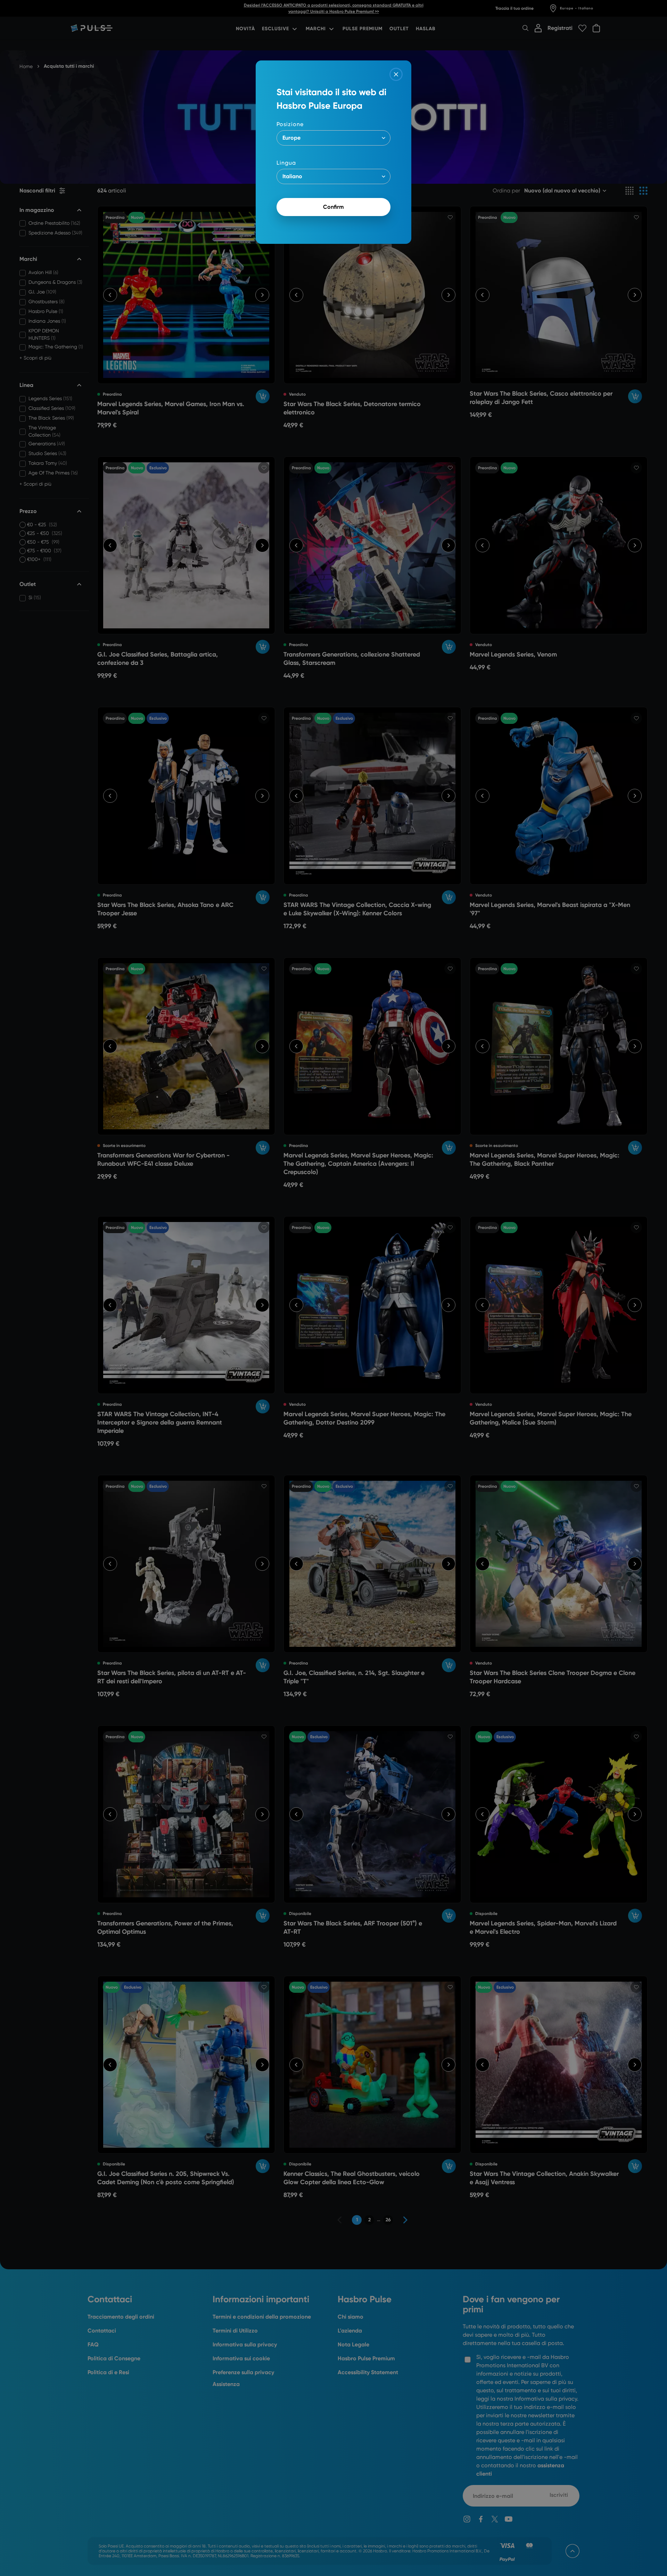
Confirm (333, 207)
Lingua (286, 163)
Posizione (290, 124)
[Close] (396, 74)
